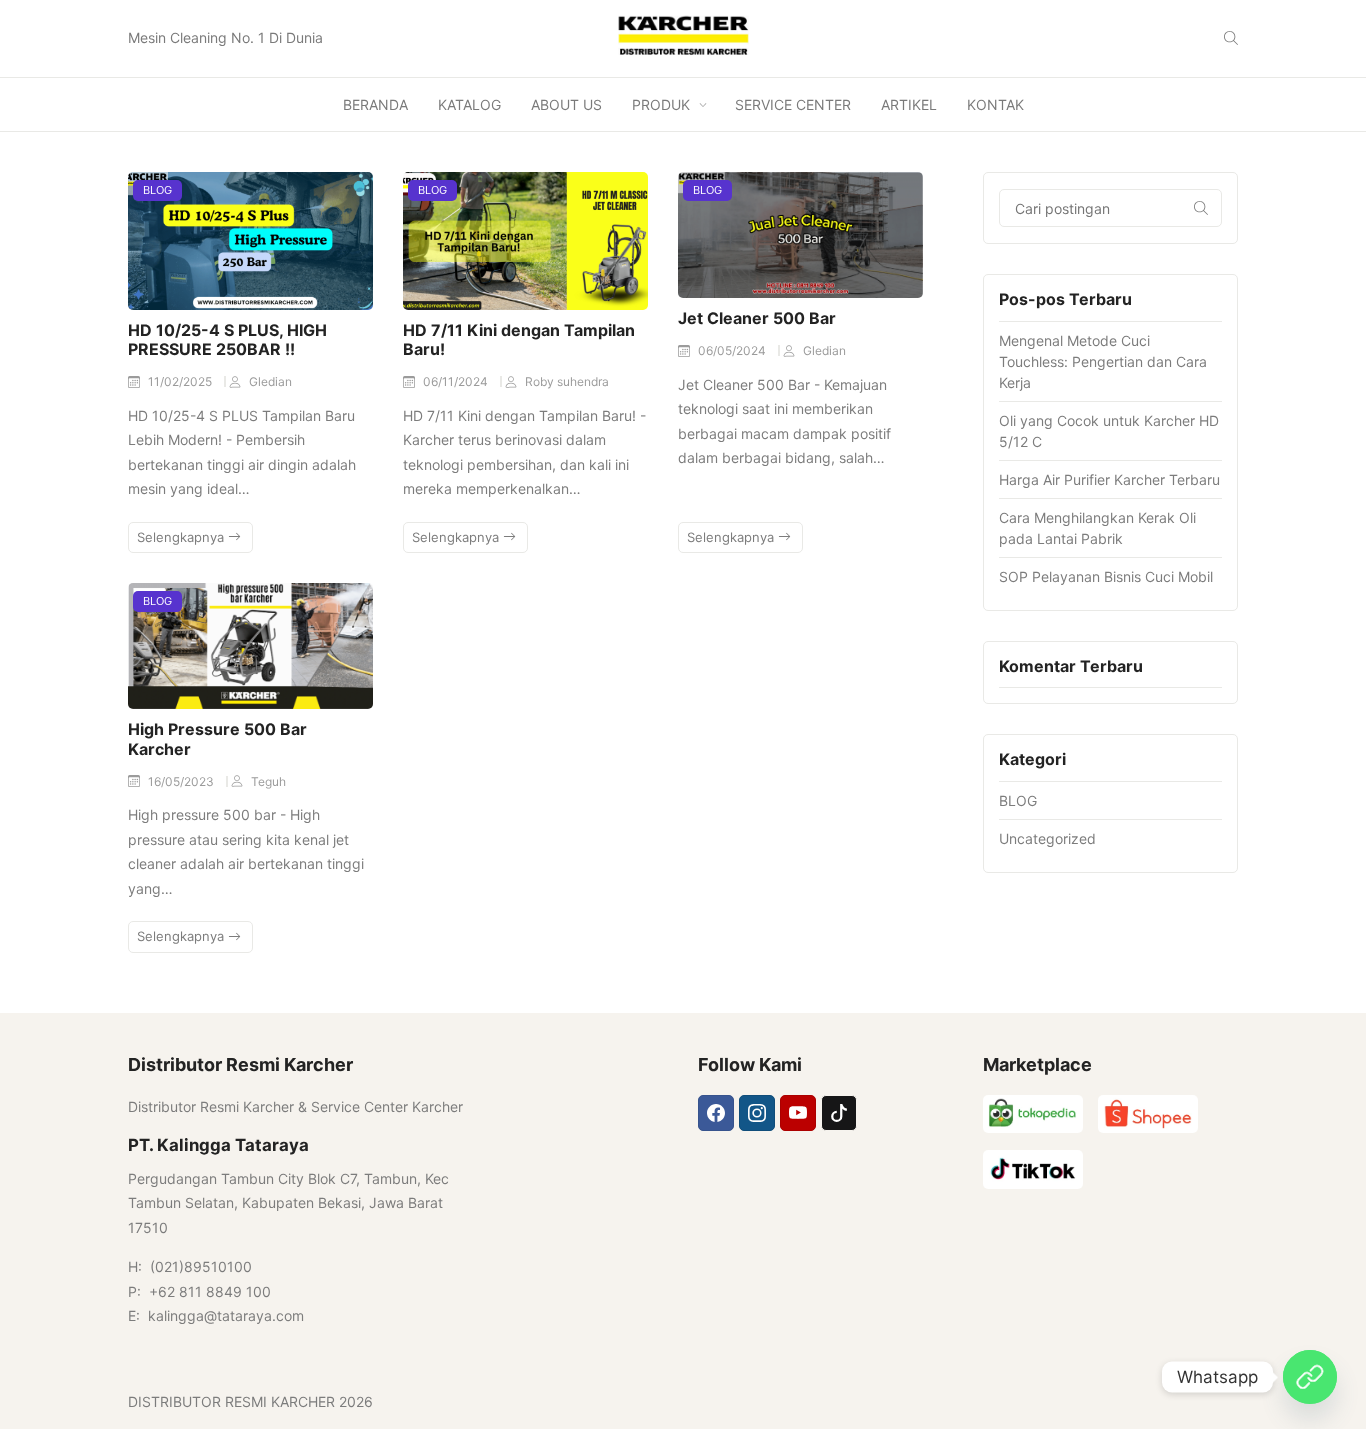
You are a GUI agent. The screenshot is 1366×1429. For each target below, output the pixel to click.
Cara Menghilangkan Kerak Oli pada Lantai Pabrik (1097, 528)
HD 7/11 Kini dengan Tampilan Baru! (519, 339)
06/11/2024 (457, 381)
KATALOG (469, 104)
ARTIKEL (909, 104)
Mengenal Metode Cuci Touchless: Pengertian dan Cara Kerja (1103, 361)
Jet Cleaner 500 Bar (757, 318)
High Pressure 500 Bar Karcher (217, 738)
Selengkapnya (182, 537)
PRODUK (661, 104)
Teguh (268, 781)
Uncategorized (1047, 838)
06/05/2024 (733, 350)
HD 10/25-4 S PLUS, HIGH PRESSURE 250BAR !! (227, 339)
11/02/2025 (181, 381)
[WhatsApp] (1310, 1377)
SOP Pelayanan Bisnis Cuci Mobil (1106, 576)
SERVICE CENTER (793, 104)
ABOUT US (566, 104)
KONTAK (995, 104)
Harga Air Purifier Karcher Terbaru (1109, 479)
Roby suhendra (567, 381)
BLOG (157, 190)
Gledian (270, 381)
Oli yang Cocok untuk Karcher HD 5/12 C (1109, 431)
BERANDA (375, 104)
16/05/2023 (182, 781)
